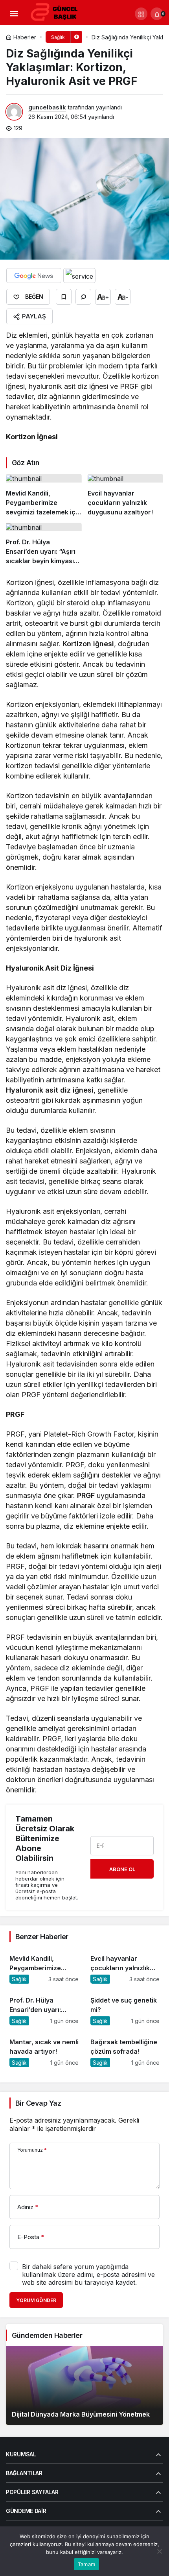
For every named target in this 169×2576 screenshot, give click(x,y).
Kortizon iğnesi (88, 644)
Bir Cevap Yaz (38, 2103)
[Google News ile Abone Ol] (34, 276)
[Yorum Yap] (83, 297)
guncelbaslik (47, 107)
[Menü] (14, 14)
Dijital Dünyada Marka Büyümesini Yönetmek (81, 2414)
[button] (141, 14)
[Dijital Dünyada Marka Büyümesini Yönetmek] (84, 2386)
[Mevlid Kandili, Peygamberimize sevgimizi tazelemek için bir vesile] (44, 495)
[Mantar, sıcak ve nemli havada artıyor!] (44, 2049)
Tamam (86, 2564)
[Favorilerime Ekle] (64, 297)
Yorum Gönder (36, 2300)
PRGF (86, 1495)
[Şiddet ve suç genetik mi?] (125, 2007)
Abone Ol (122, 1869)
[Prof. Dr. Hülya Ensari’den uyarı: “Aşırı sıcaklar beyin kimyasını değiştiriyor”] (44, 544)
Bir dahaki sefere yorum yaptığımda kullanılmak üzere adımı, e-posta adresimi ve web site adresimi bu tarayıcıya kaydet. (88, 2275)
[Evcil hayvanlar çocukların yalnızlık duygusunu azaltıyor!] (126, 495)
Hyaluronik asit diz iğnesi (50, 1090)
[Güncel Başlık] (57, 13)
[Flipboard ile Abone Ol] (79, 276)
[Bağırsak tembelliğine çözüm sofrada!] (125, 2049)
